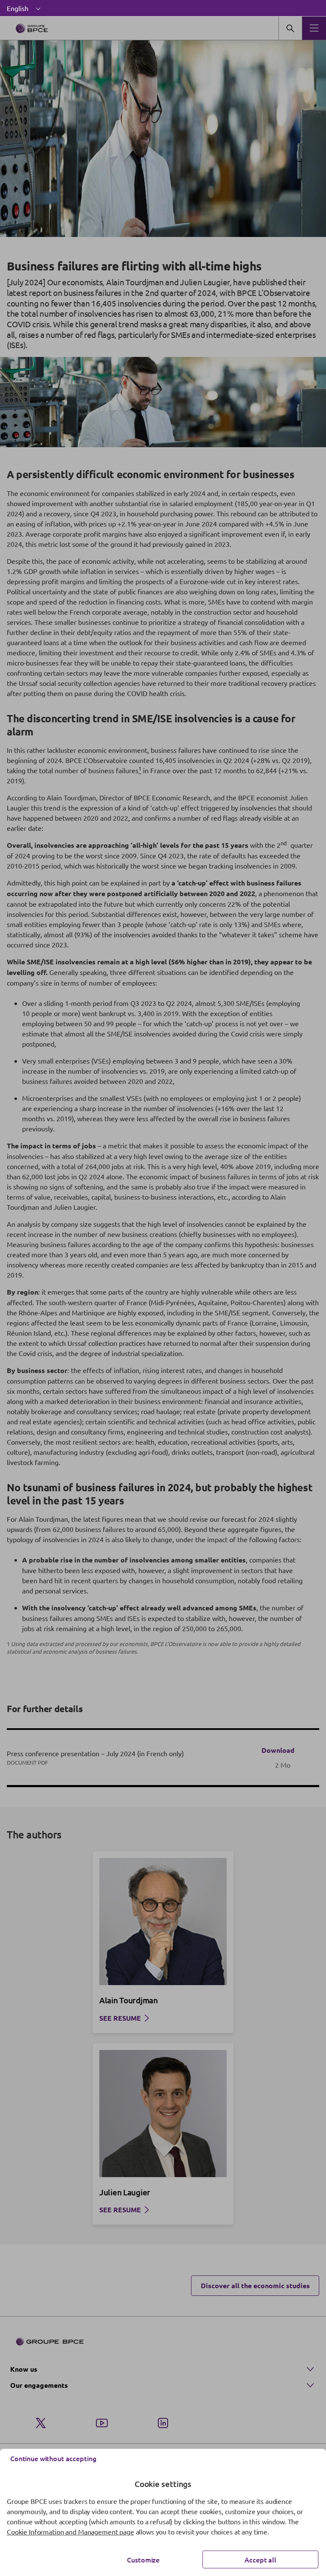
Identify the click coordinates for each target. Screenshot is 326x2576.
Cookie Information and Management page (70, 2531)
